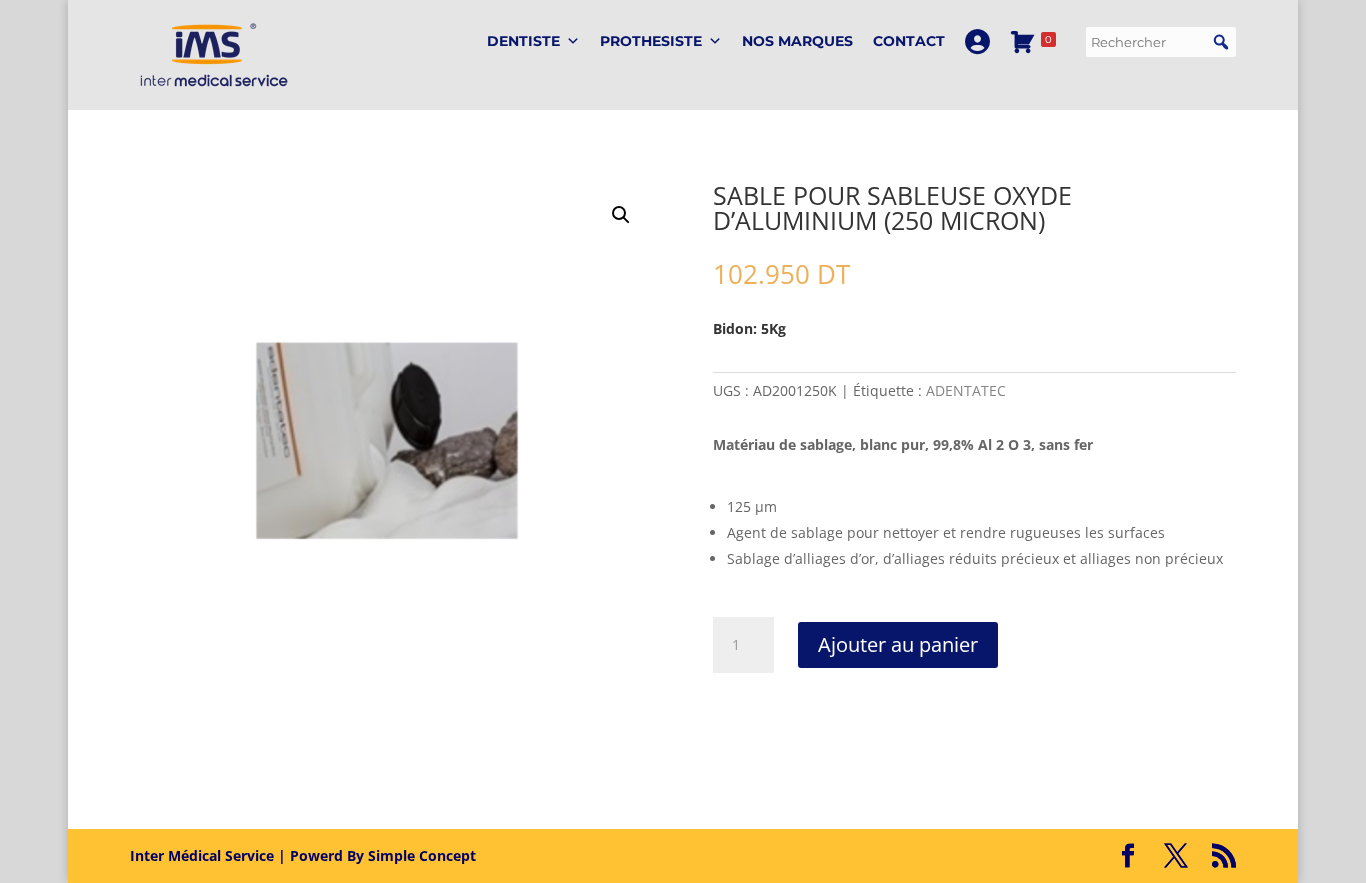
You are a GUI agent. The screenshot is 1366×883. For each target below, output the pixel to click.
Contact (909, 41)
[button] (1221, 42)
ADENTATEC (966, 390)
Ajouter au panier (898, 644)
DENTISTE (523, 41)
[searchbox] (1161, 42)
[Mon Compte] (977, 41)
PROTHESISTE (651, 41)
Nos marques (797, 41)
